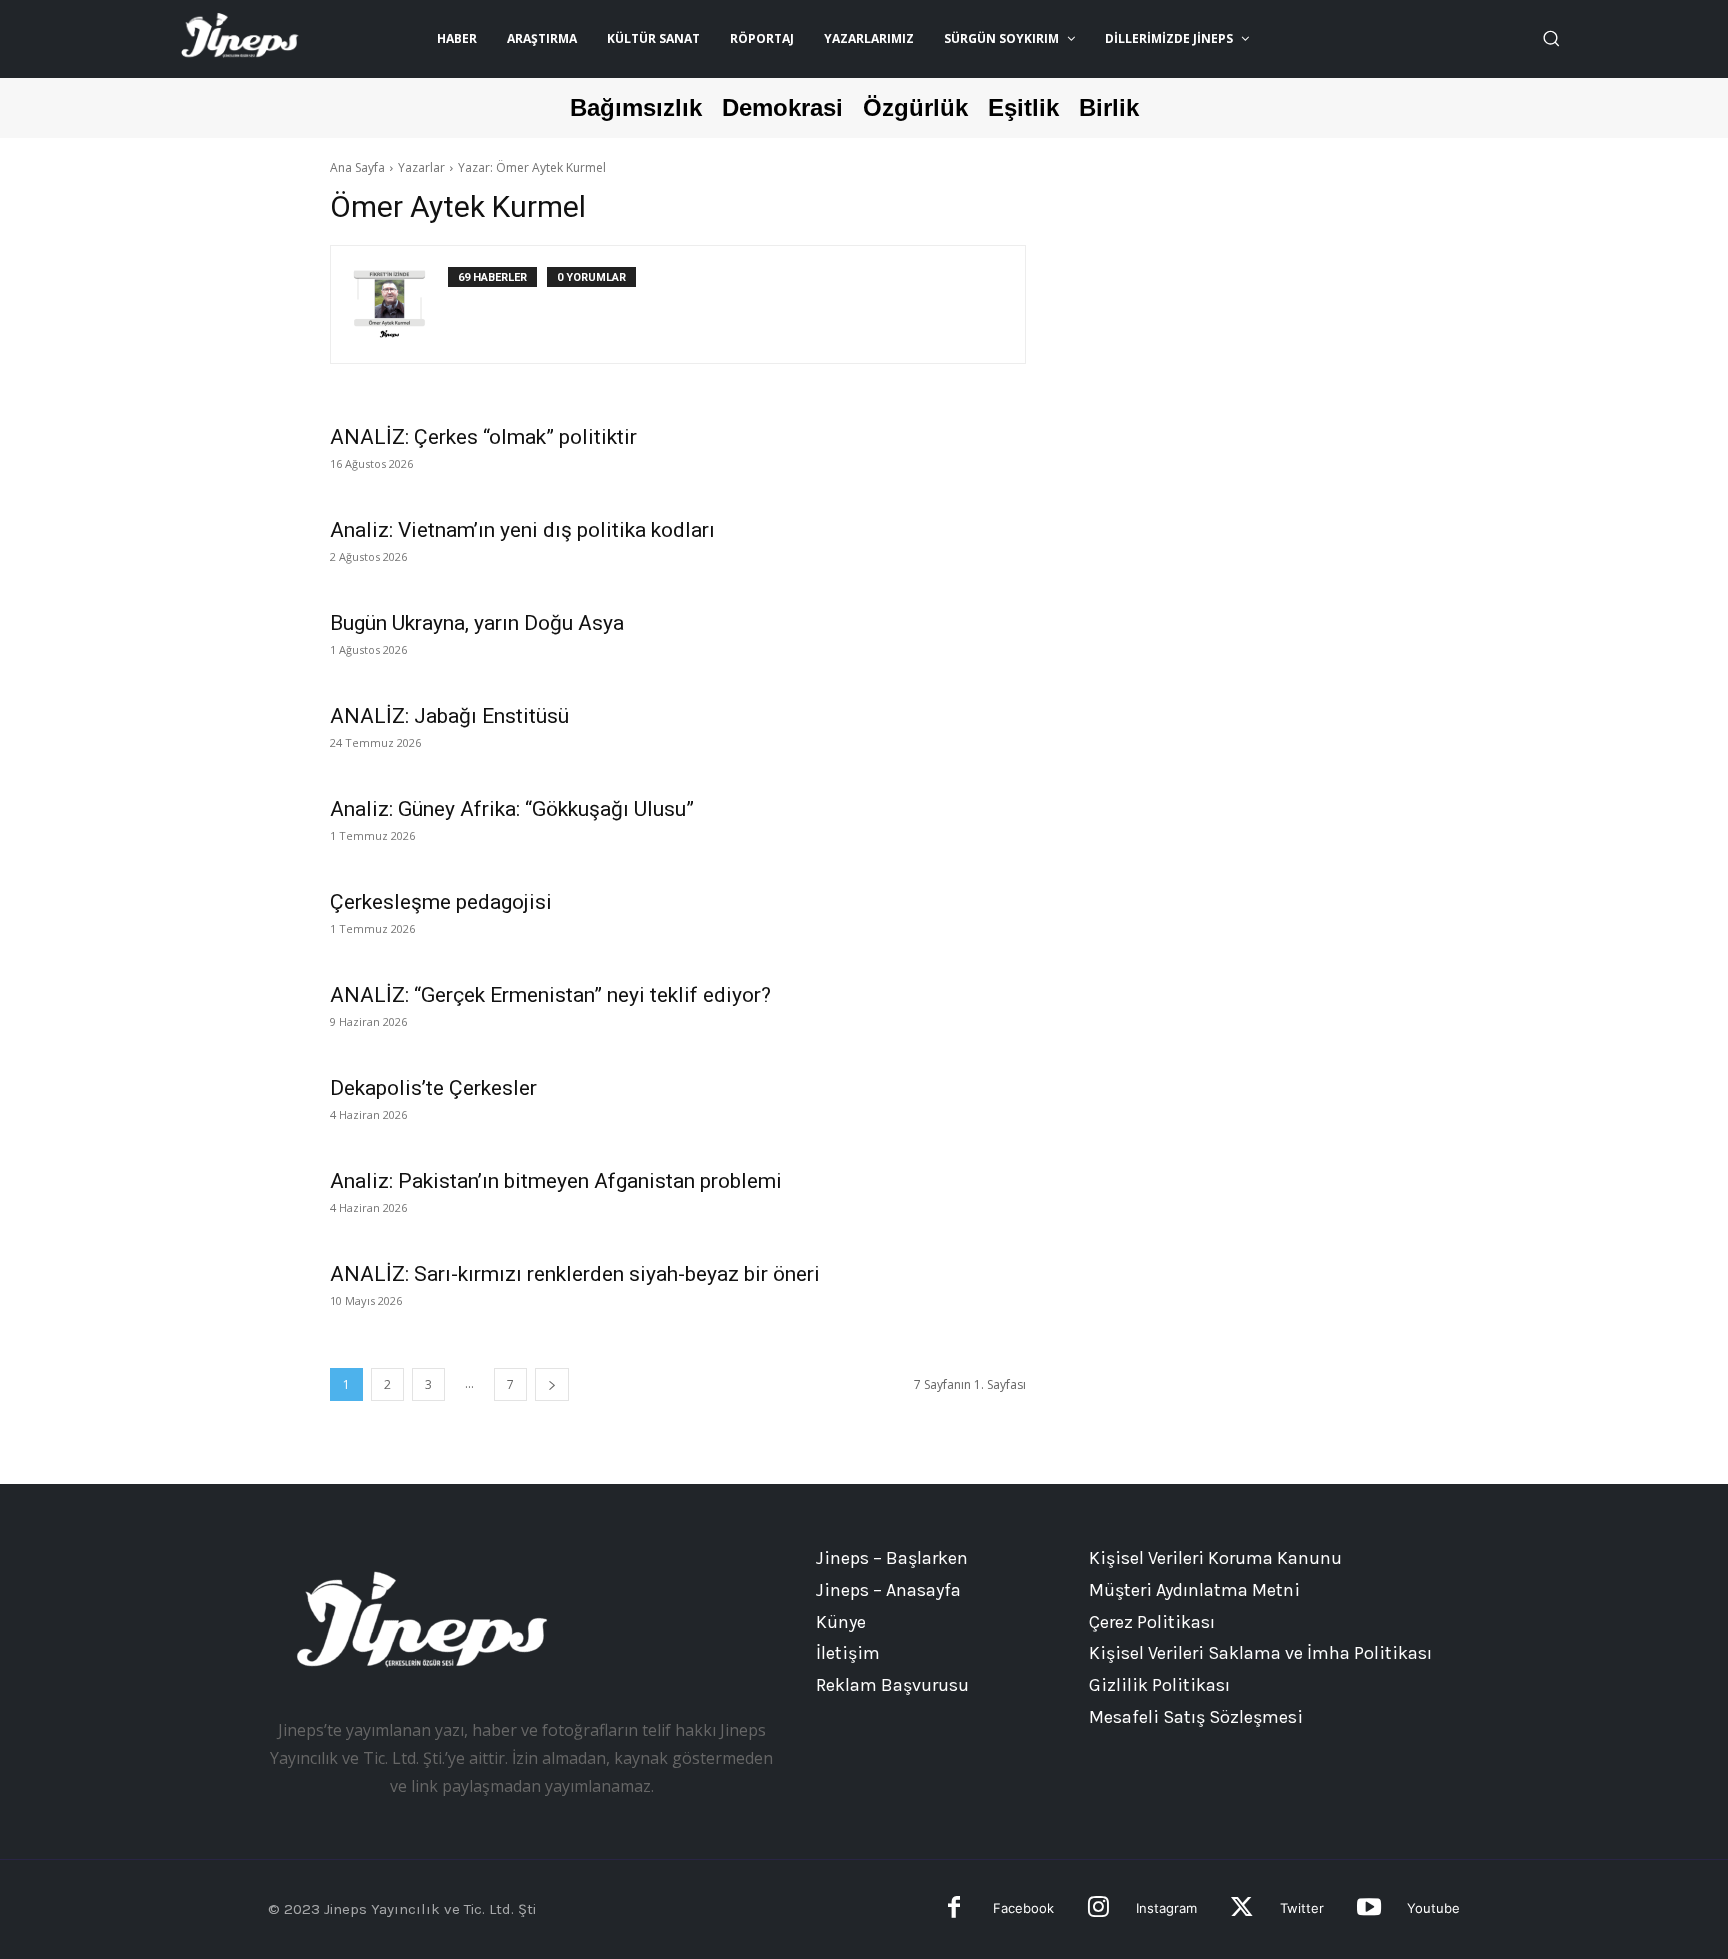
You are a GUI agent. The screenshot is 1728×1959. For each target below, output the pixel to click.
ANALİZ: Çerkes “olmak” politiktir (483, 437)
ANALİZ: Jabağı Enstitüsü (449, 716)
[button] (1551, 38)
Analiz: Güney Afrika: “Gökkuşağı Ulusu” (512, 809)
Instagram (1166, 1908)
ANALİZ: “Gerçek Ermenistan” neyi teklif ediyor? (550, 995)
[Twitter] (1241, 1909)
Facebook (1023, 1908)
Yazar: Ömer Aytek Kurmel (532, 167)
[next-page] (552, 1384)
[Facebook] (954, 1909)
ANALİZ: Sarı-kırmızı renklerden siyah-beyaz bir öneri (575, 1274)
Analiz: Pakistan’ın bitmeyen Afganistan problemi (556, 1181)
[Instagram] (1098, 1909)
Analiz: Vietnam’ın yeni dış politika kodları (522, 530)
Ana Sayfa (357, 167)
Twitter (1302, 1908)
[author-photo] (400, 304)
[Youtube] (1368, 1909)
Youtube (1433, 1908)
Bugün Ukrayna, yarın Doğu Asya (477, 623)
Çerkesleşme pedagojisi (441, 902)
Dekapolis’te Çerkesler (433, 1088)
